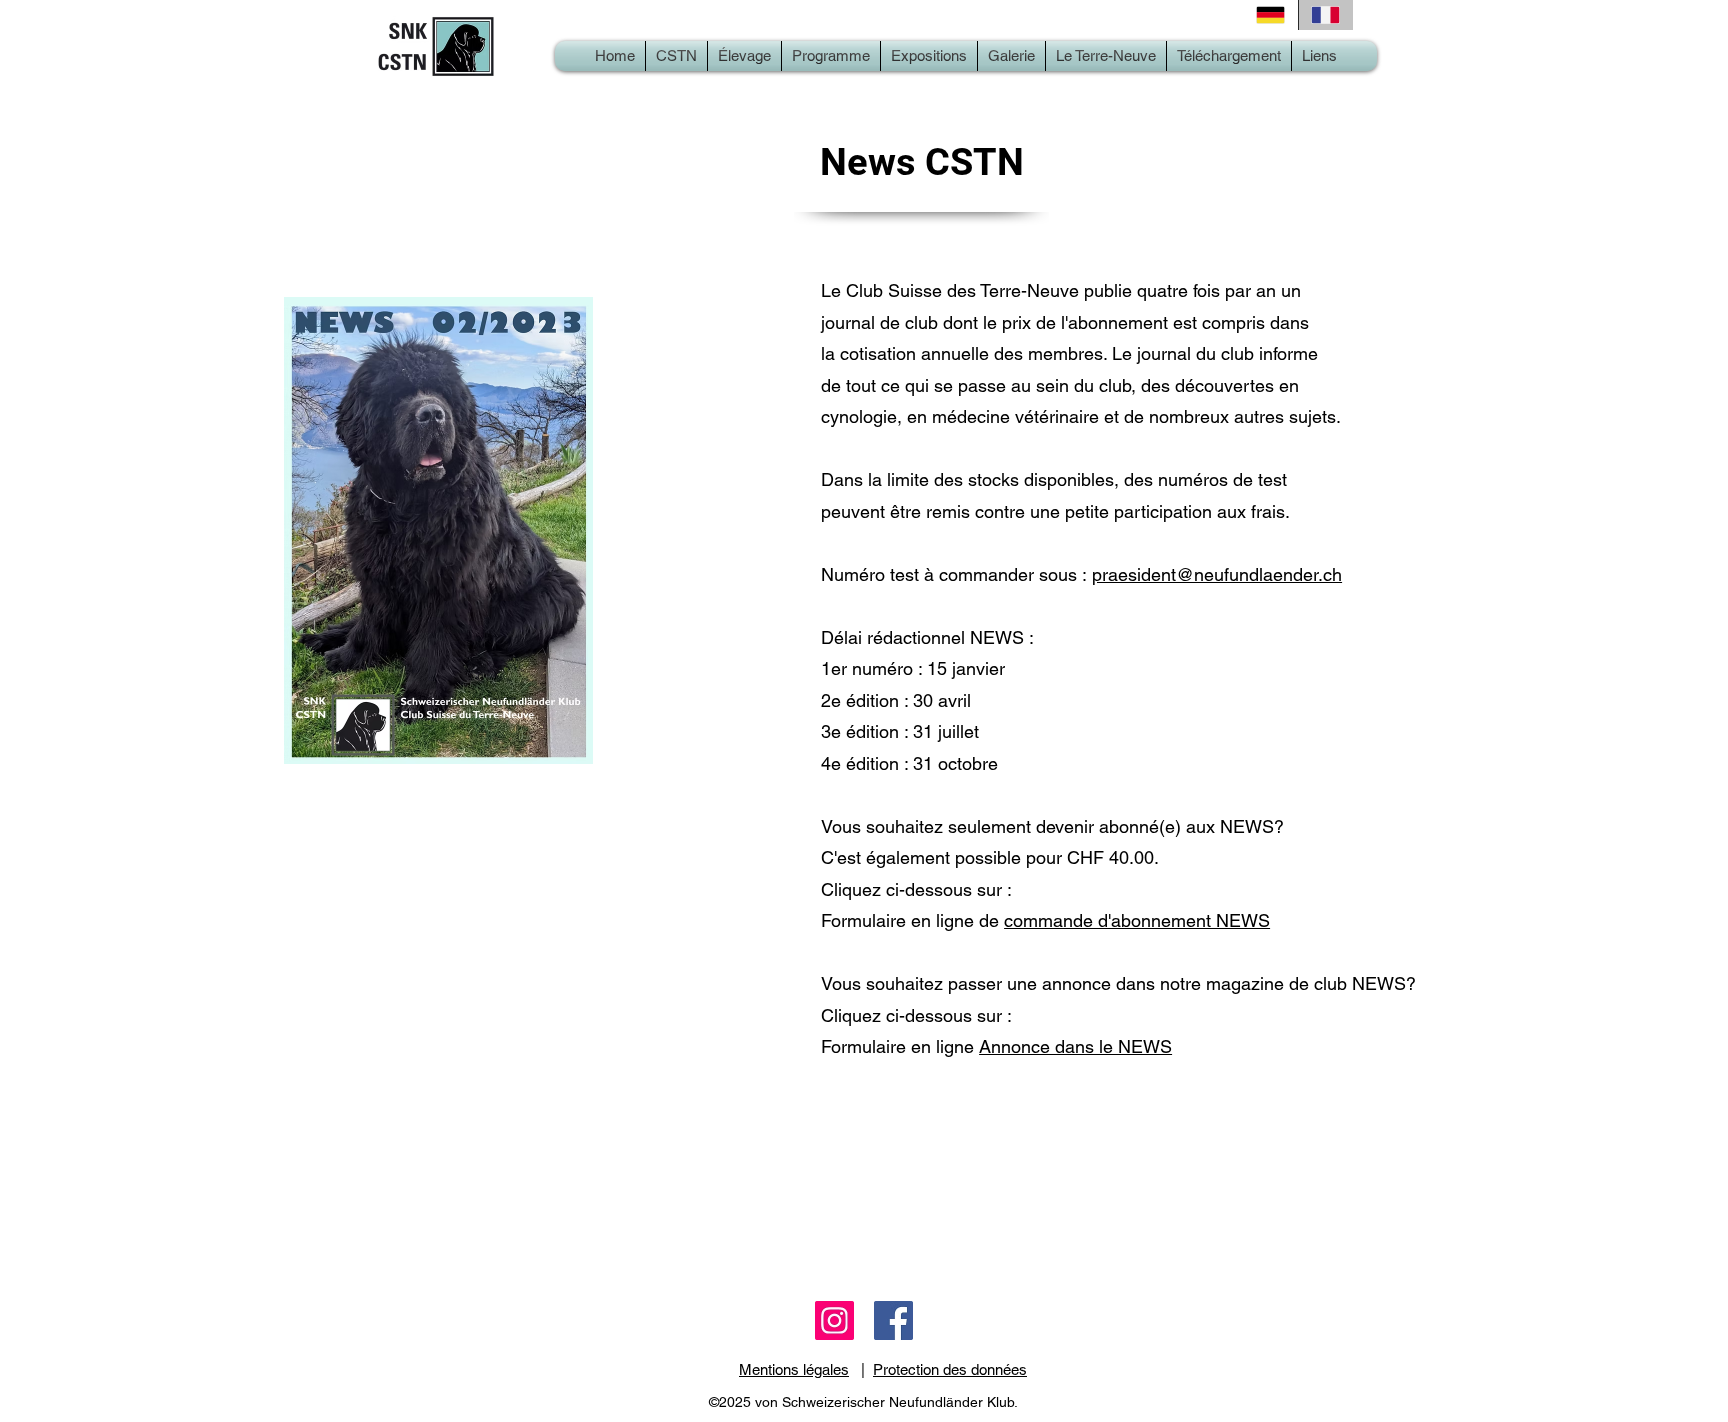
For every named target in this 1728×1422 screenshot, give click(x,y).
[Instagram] (834, 1320)
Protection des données (950, 1369)
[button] (676, 56)
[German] (1270, 15)
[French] (1326, 15)
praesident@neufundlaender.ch (1217, 574)
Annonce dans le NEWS (1075, 1046)
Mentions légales (794, 1369)
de (991, 920)
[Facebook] (893, 1320)
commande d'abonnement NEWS (1137, 920)
